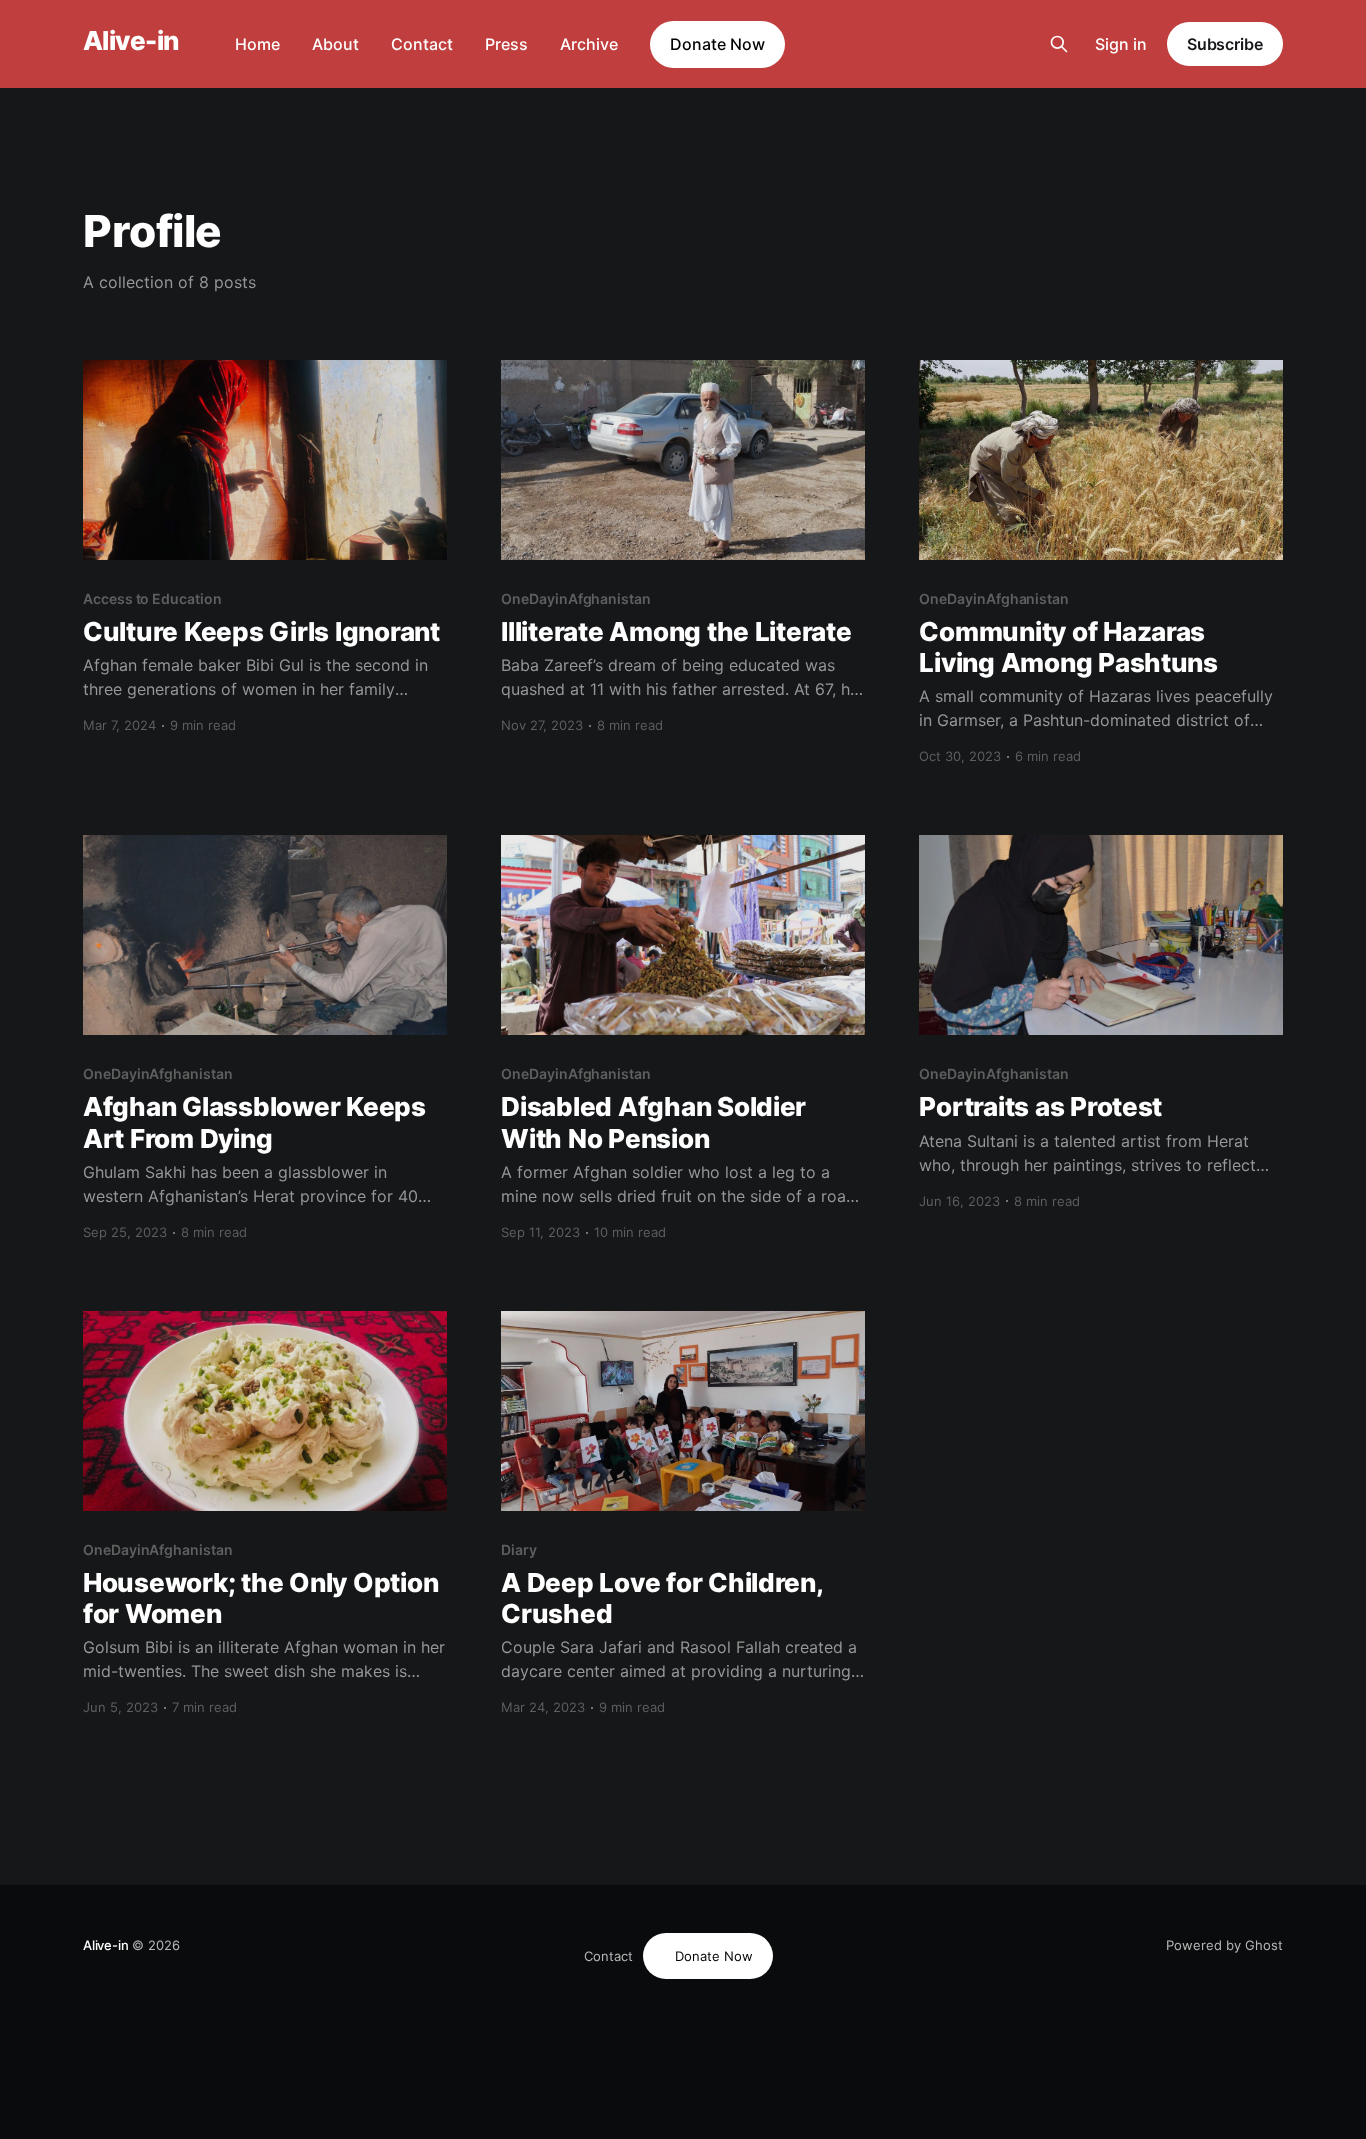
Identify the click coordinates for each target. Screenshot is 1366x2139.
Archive (589, 44)
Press (506, 44)
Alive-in (131, 41)
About (335, 44)
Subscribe (1225, 44)
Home (257, 44)
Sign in (1121, 44)
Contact (422, 44)
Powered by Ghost (1224, 1945)
